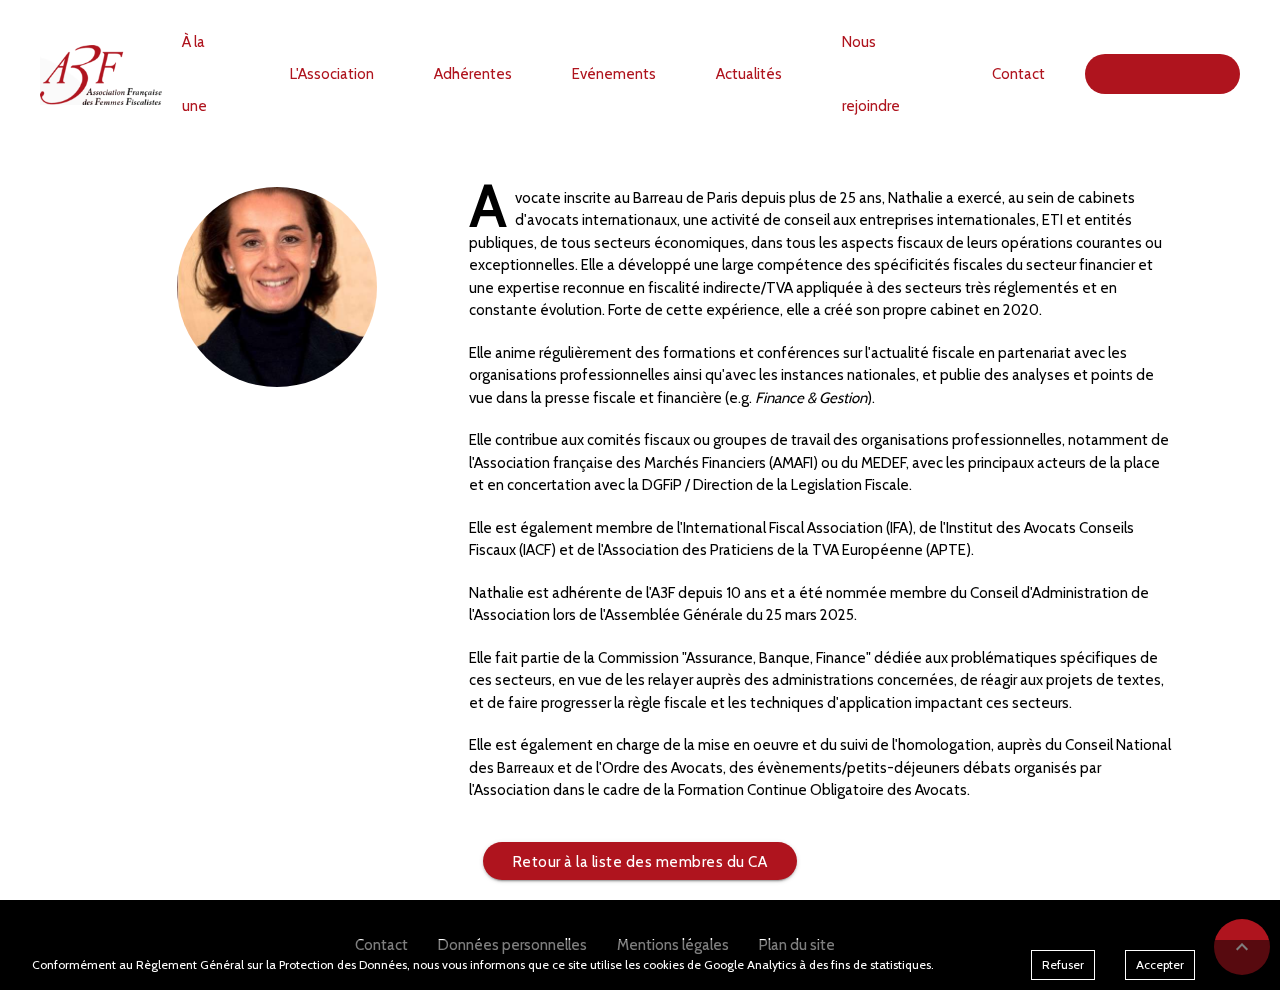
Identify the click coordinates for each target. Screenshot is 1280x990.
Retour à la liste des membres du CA (640, 862)
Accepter (1160, 964)
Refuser (1063, 964)
